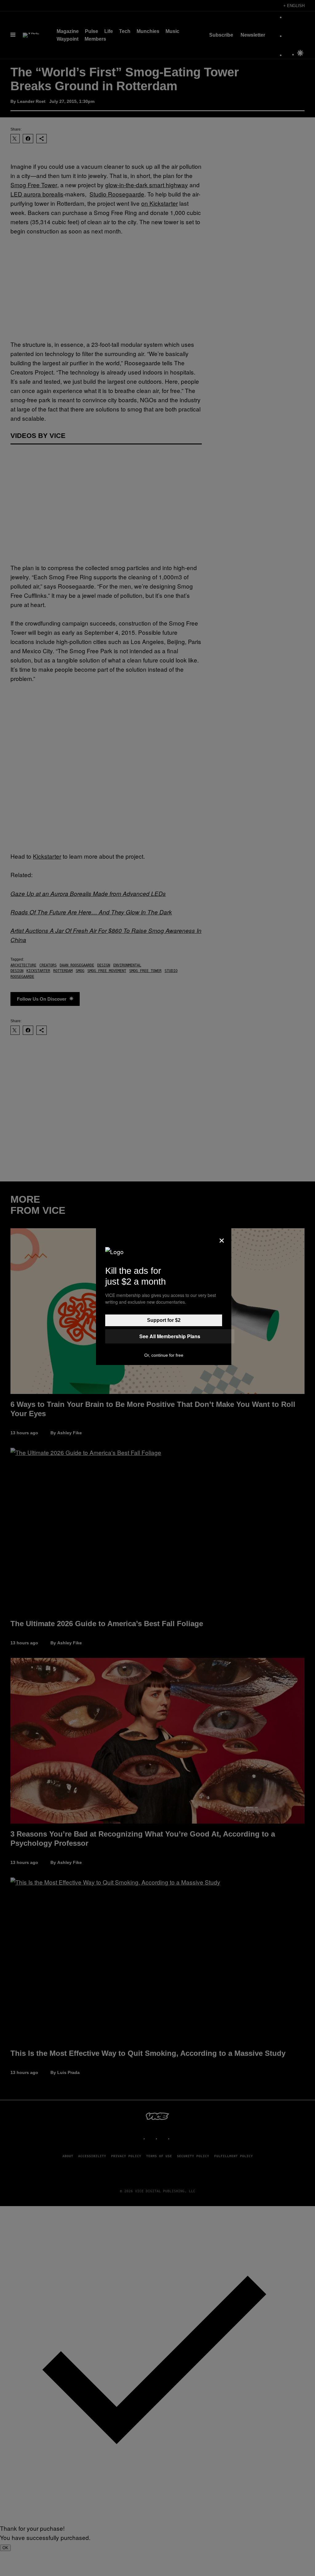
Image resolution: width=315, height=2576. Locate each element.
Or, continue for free (164, 1355)
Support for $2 (164, 1320)
